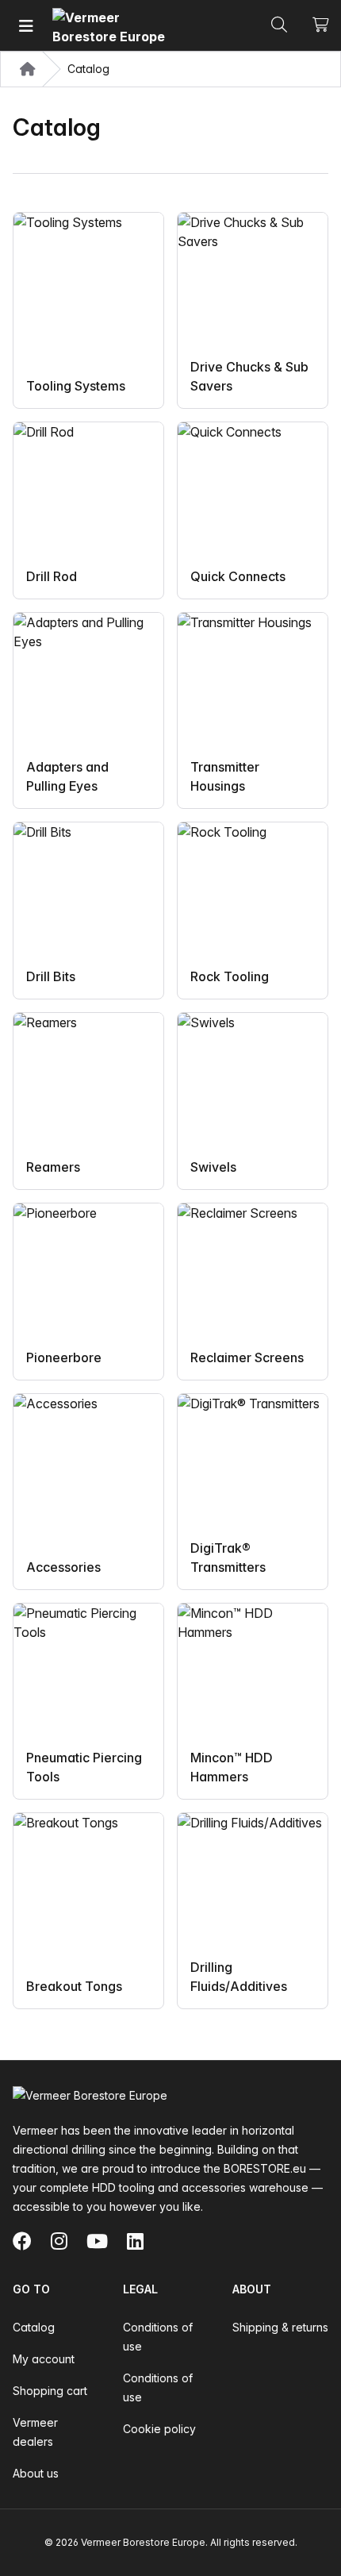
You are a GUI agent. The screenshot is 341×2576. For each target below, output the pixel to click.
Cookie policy (159, 2429)
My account (44, 2359)
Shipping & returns (280, 2327)
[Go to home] (112, 26)
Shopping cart (50, 2391)
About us (36, 2473)
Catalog (34, 2327)
